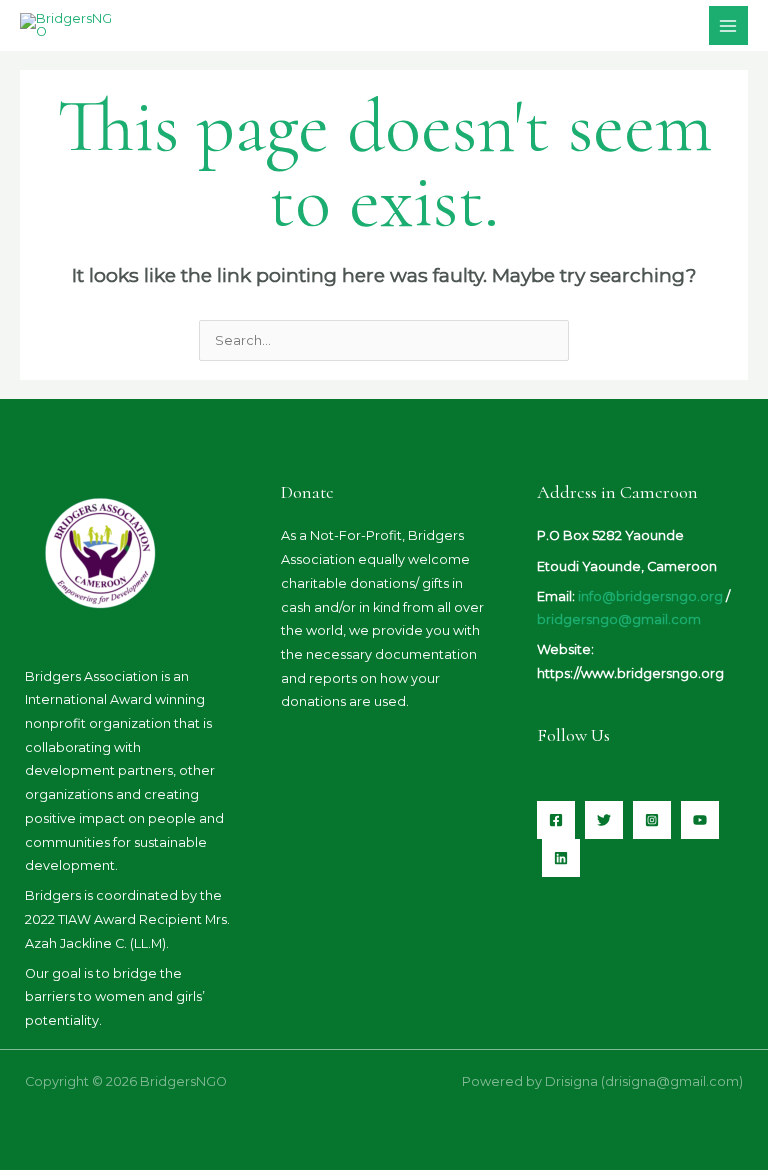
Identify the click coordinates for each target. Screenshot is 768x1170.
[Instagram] (652, 820)
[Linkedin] (561, 858)
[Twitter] (604, 820)
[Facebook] (556, 820)
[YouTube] (700, 820)
